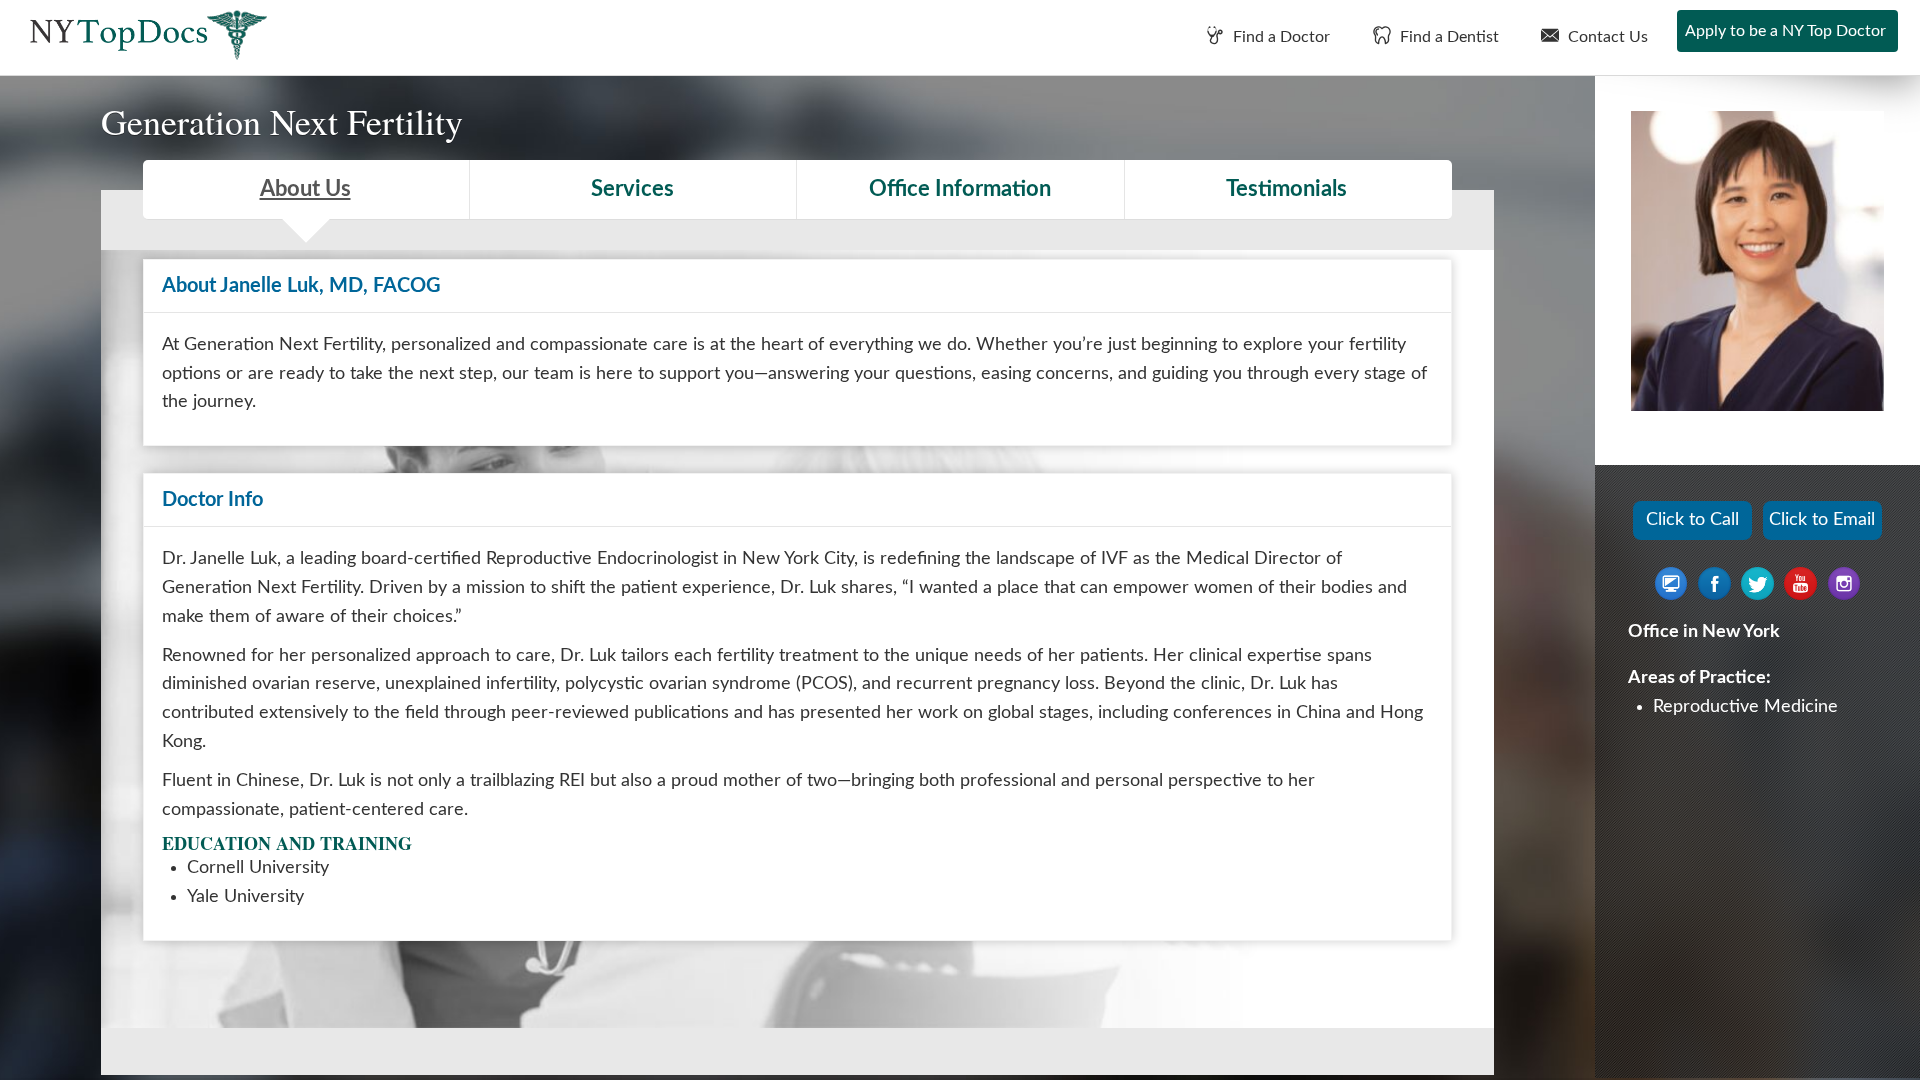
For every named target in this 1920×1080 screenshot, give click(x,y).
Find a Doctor (1279, 37)
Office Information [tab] (960, 189)
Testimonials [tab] (1286, 189)
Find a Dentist (1447, 37)
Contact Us (1606, 37)
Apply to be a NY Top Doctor (1785, 31)
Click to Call (1692, 520)
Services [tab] (632, 189)
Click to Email (1822, 520)
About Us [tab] (305, 189)
